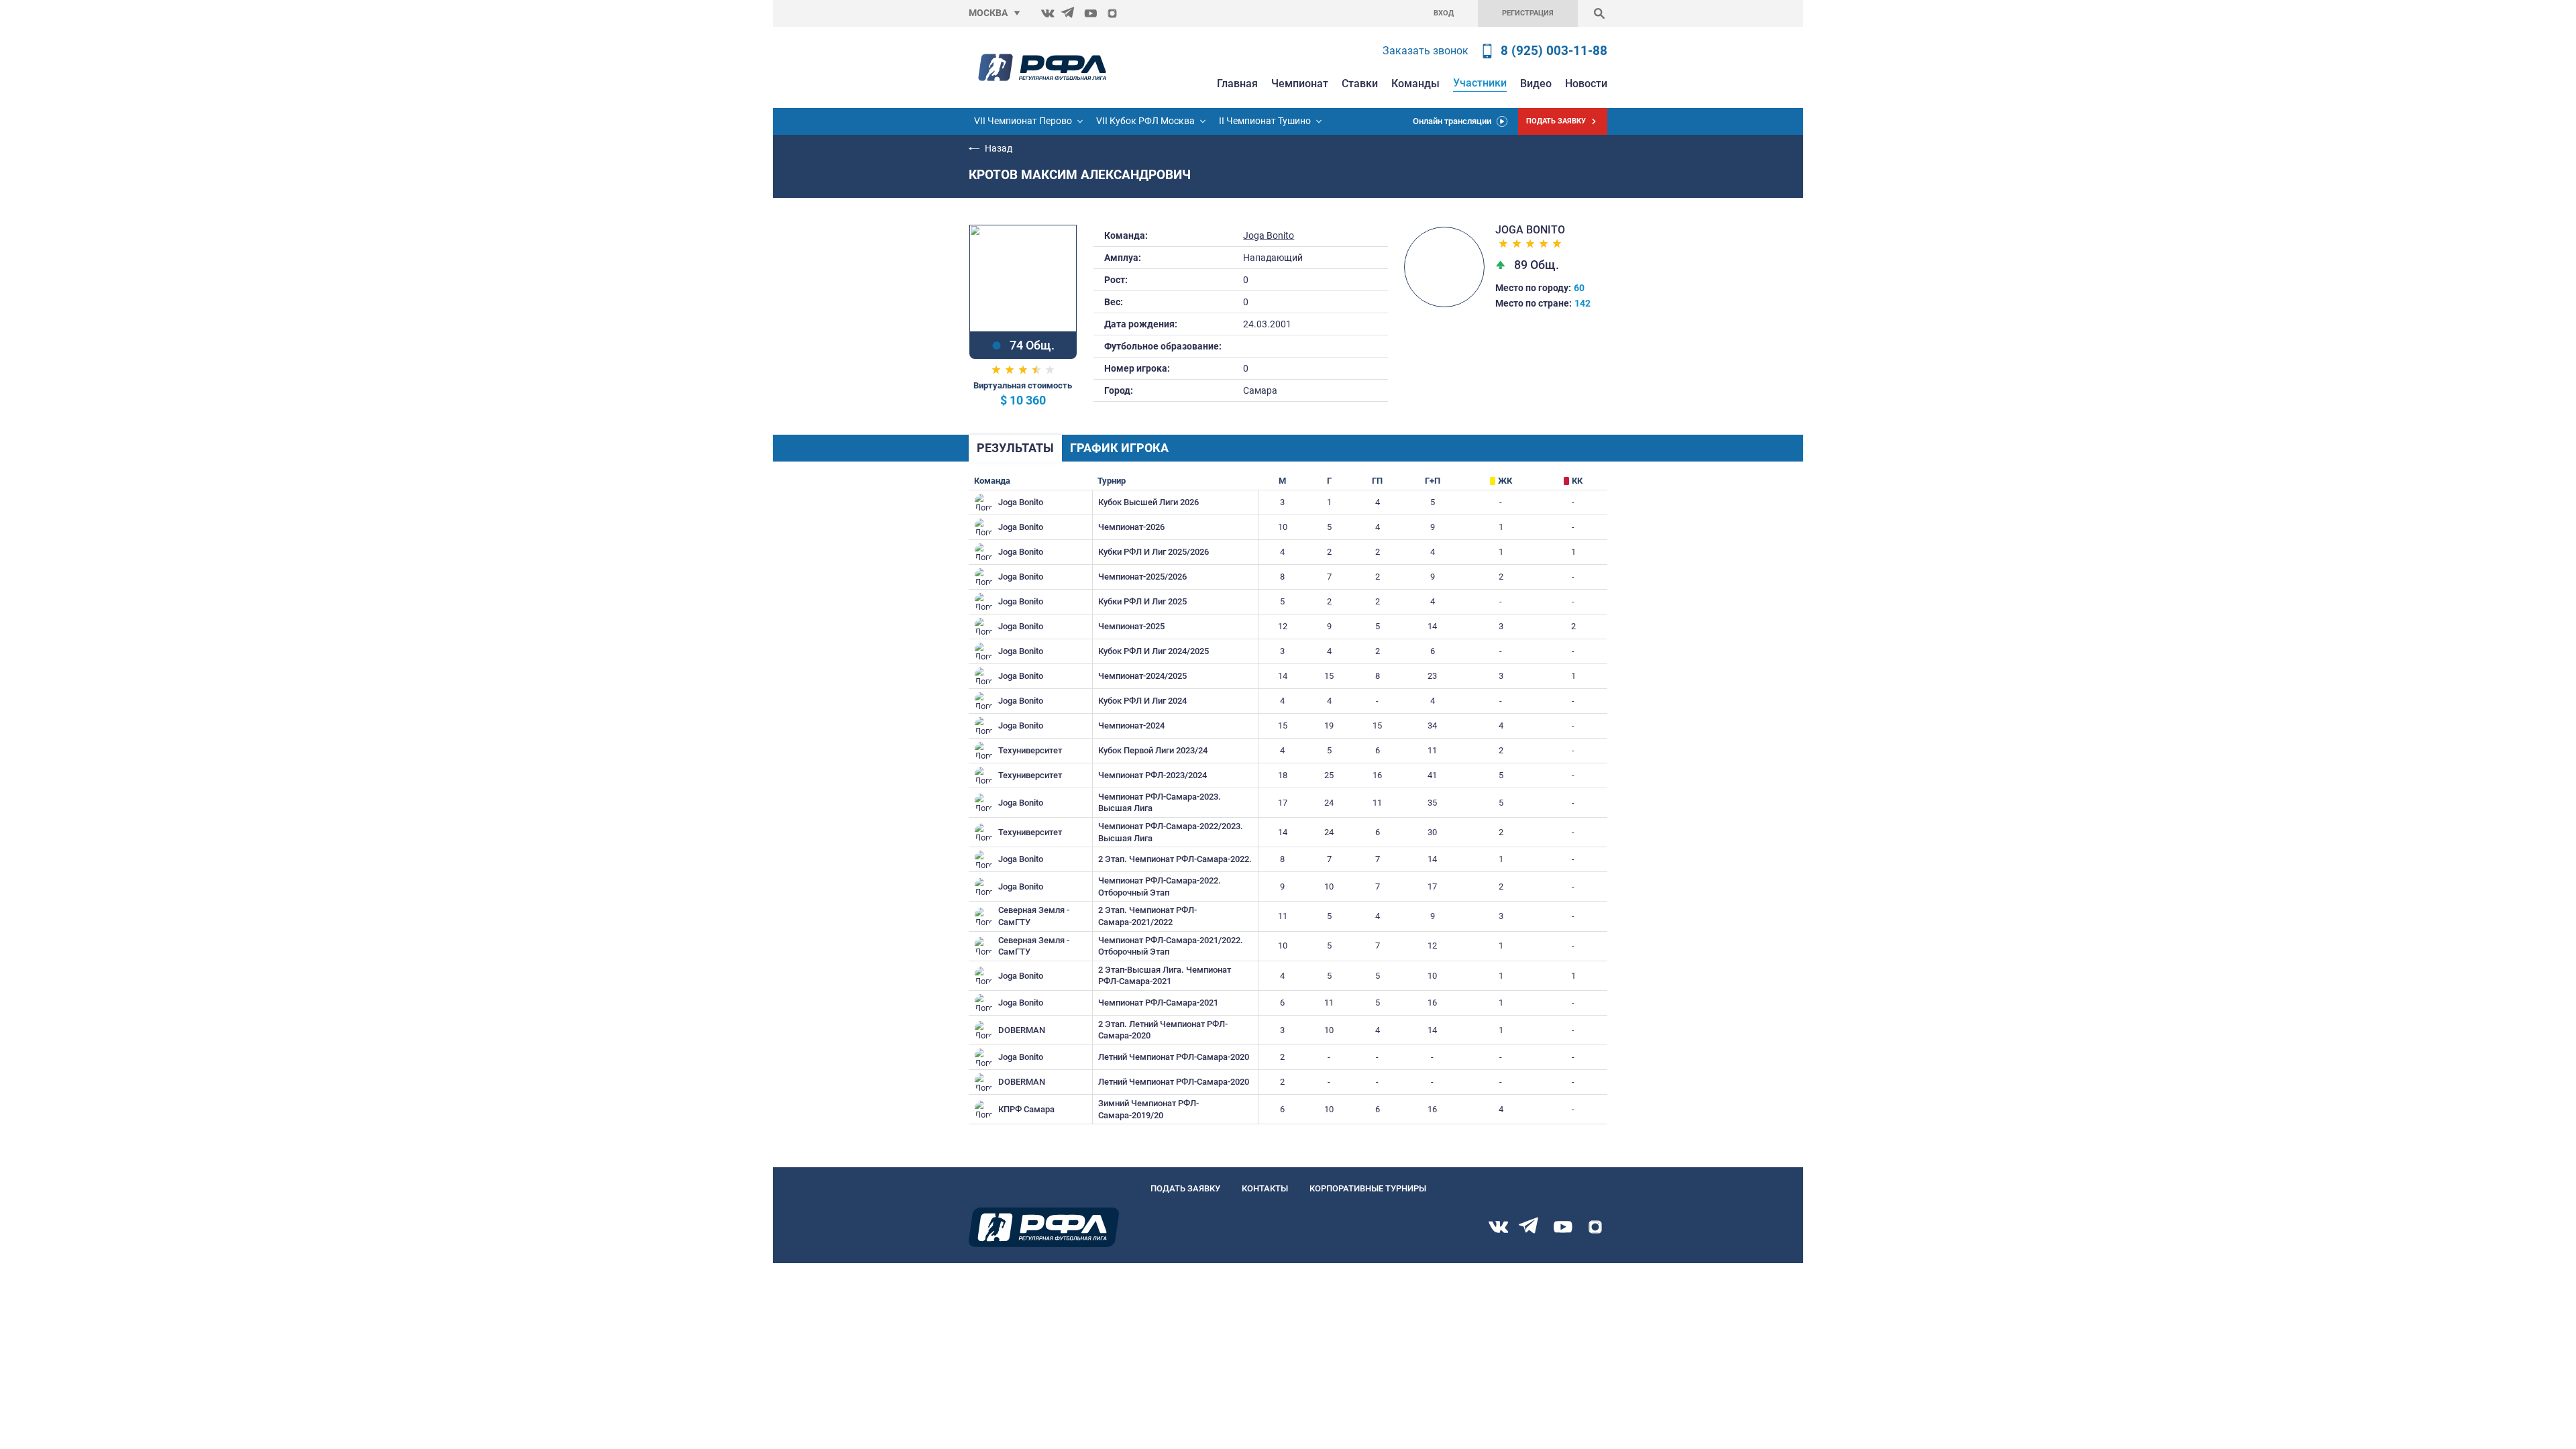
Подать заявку (1185, 1188)
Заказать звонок (1426, 51)
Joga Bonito (1269, 236)
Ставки (1360, 84)
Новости (1586, 84)
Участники (1480, 83)
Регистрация (1528, 13)
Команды (1415, 84)
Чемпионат (1300, 84)
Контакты (1265, 1188)
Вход (1444, 13)
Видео (1536, 84)
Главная (1237, 84)
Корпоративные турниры (1368, 1188)
